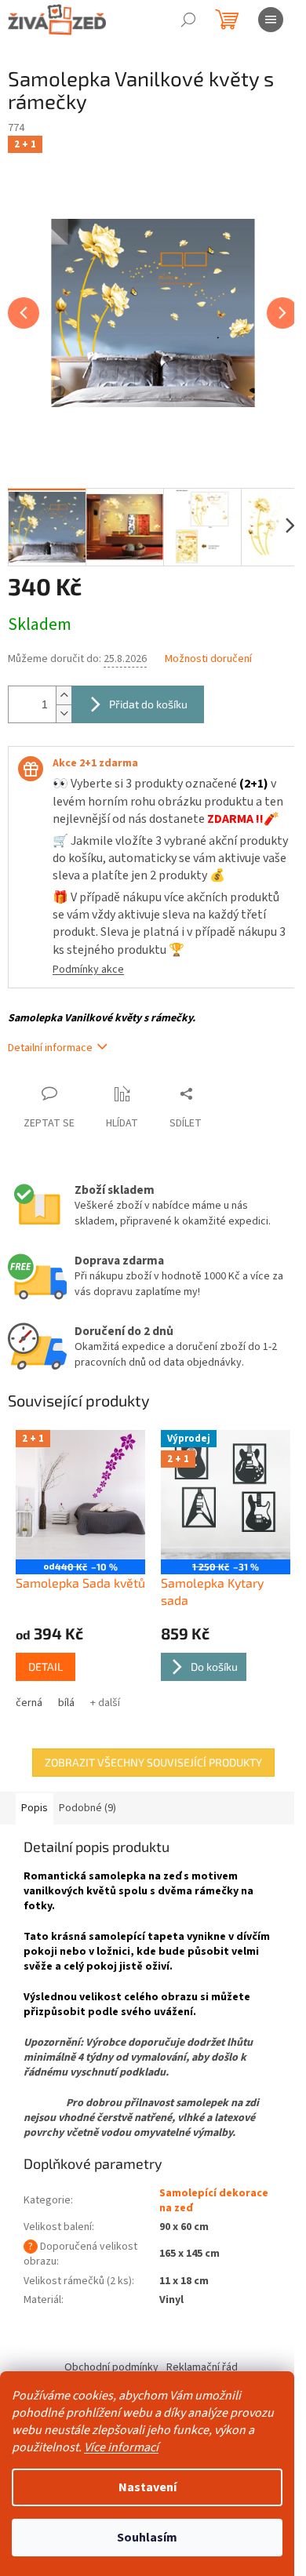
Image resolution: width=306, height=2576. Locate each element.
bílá (66, 1703)
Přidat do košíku (148, 704)
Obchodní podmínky (111, 2367)
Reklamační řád (202, 2367)
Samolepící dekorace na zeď (214, 2201)
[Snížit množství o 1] (64, 713)
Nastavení (148, 2487)
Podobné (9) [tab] (87, 1808)
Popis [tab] (35, 1808)
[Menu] (271, 20)
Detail (46, 1666)
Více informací (121, 2447)
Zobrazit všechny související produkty (153, 1762)
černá (29, 1703)
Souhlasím (147, 2538)
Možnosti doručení (208, 659)
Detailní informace (50, 1048)
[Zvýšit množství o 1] (64, 695)
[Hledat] (188, 20)
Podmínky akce (88, 970)
